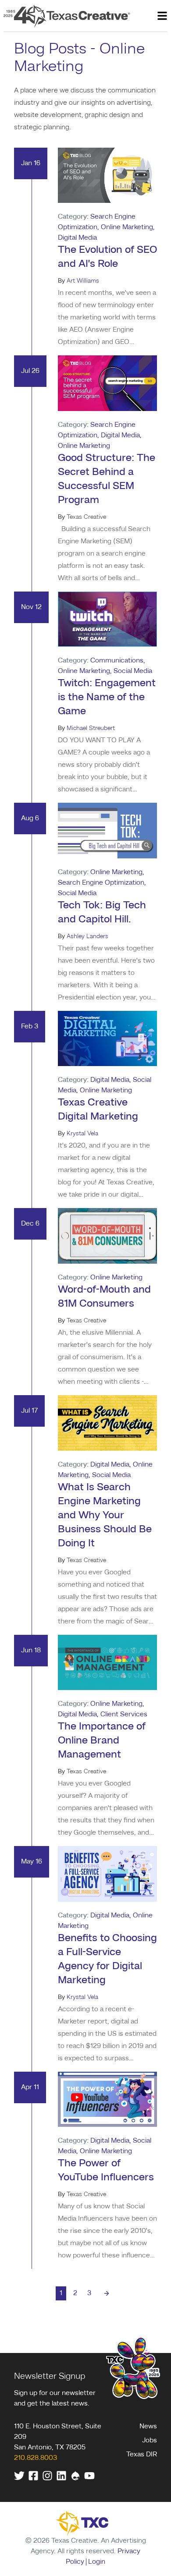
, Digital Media (119, 436)
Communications (117, 661)
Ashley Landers (87, 936)
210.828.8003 (36, 2458)
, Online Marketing (125, 227)
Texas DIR (142, 2455)
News (148, 2427)
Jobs (150, 2441)
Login (97, 2562)
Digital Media (110, 1080)
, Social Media (131, 671)
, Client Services (122, 1715)
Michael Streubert (91, 728)
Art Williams (83, 281)
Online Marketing (116, 872)
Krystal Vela (82, 1134)
